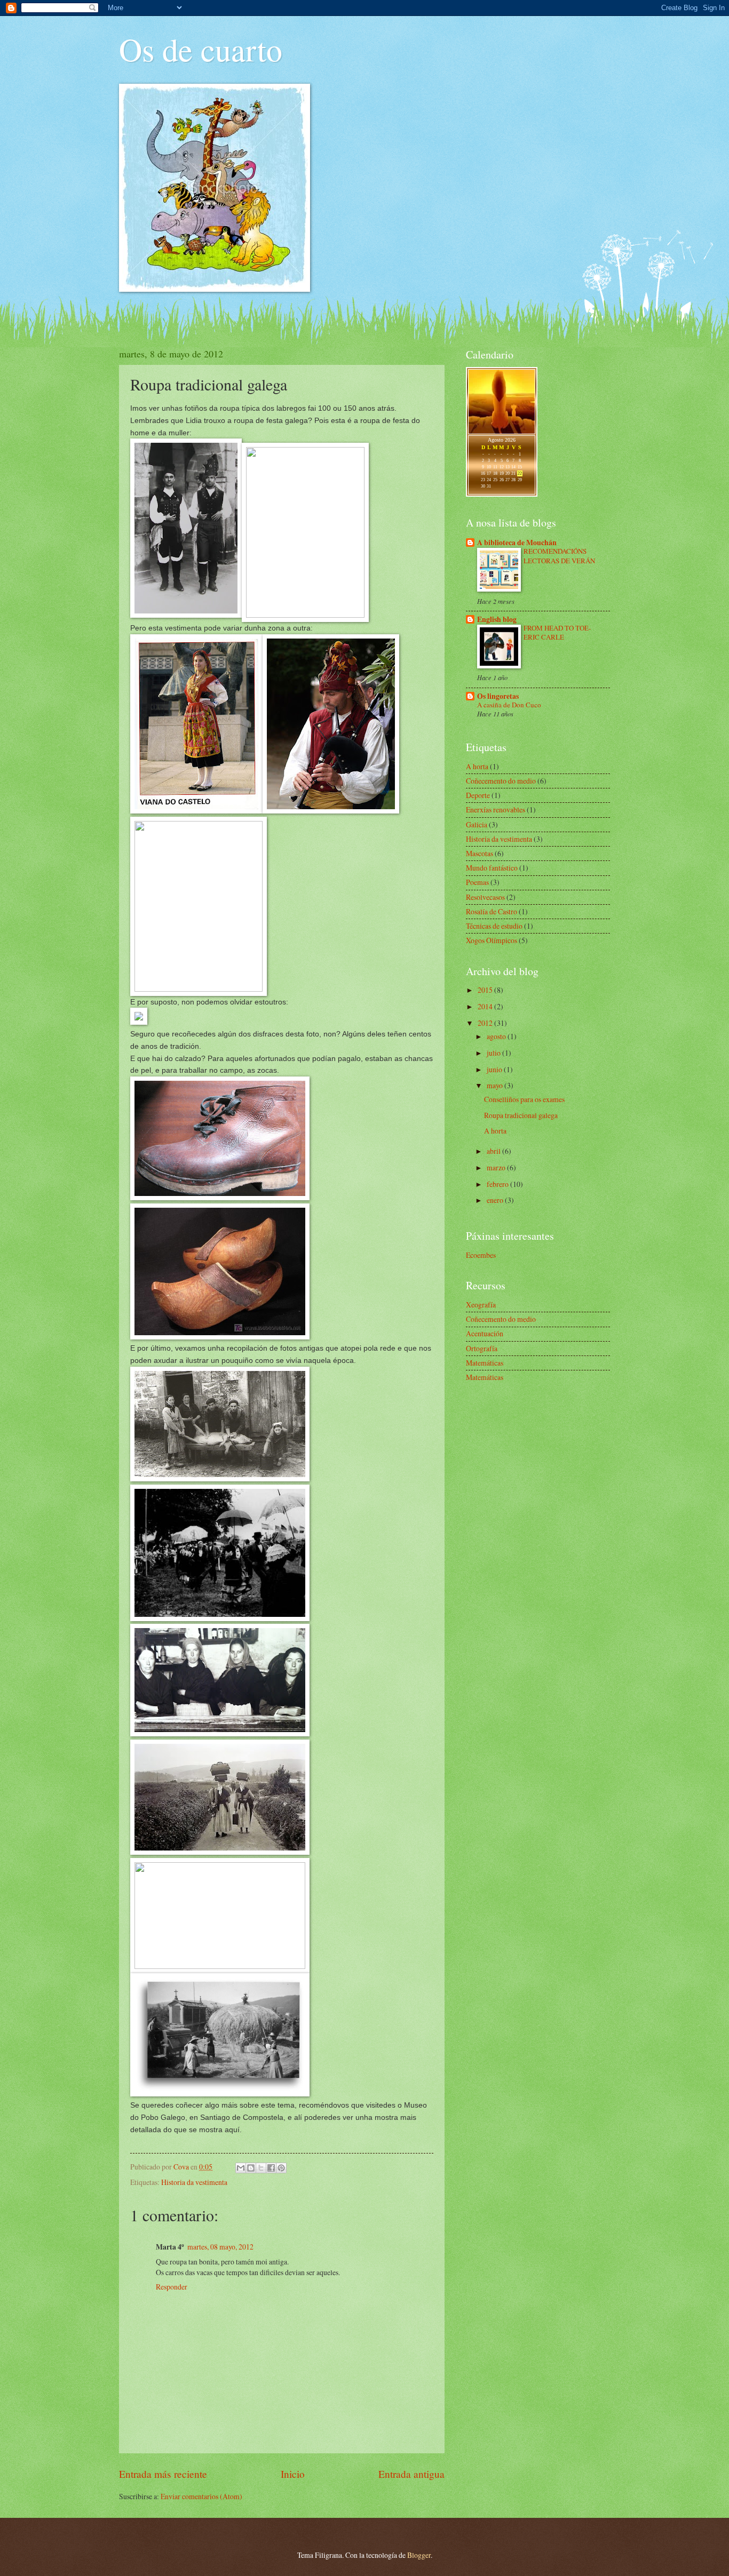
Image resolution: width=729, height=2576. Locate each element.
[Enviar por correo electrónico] (241, 2168)
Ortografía (482, 1348)
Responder (172, 2287)
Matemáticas (485, 1363)
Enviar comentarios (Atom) (201, 2496)
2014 (486, 1006)
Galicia (477, 824)
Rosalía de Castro (492, 911)
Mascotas (480, 853)
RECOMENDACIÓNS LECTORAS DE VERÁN (559, 556)
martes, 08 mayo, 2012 (220, 2247)
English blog (497, 619)
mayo (496, 1085)
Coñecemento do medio (501, 781)
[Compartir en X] (261, 2168)
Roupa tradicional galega (521, 1115)
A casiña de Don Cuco (509, 705)
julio (494, 1053)
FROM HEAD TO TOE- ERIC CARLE (557, 632)
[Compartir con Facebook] (271, 2168)
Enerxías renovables (496, 810)
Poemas (477, 882)
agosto (497, 1036)
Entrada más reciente (163, 2474)
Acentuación (485, 1333)
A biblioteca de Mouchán (517, 543)
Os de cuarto (201, 49)
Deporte (478, 795)
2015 (486, 990)
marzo (497, 1167)
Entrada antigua (411, 2474)
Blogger (419, 2555)
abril (494, 1151)
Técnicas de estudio (494, 926)
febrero (498, 1184)
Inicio (293, 2474)
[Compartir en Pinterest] (281, 2168)
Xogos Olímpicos (492, 940)
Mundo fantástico (492, 868)
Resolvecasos (485, 897)
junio (495, 1069)
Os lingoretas (498, 696)
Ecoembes (481, 1255)
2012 (486, 1023)
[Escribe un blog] (251, 2168)
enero (496, 1200)
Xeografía (481, 1305)
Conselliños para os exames (524, 1099)
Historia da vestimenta (194, 2182)
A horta (477, 766)
